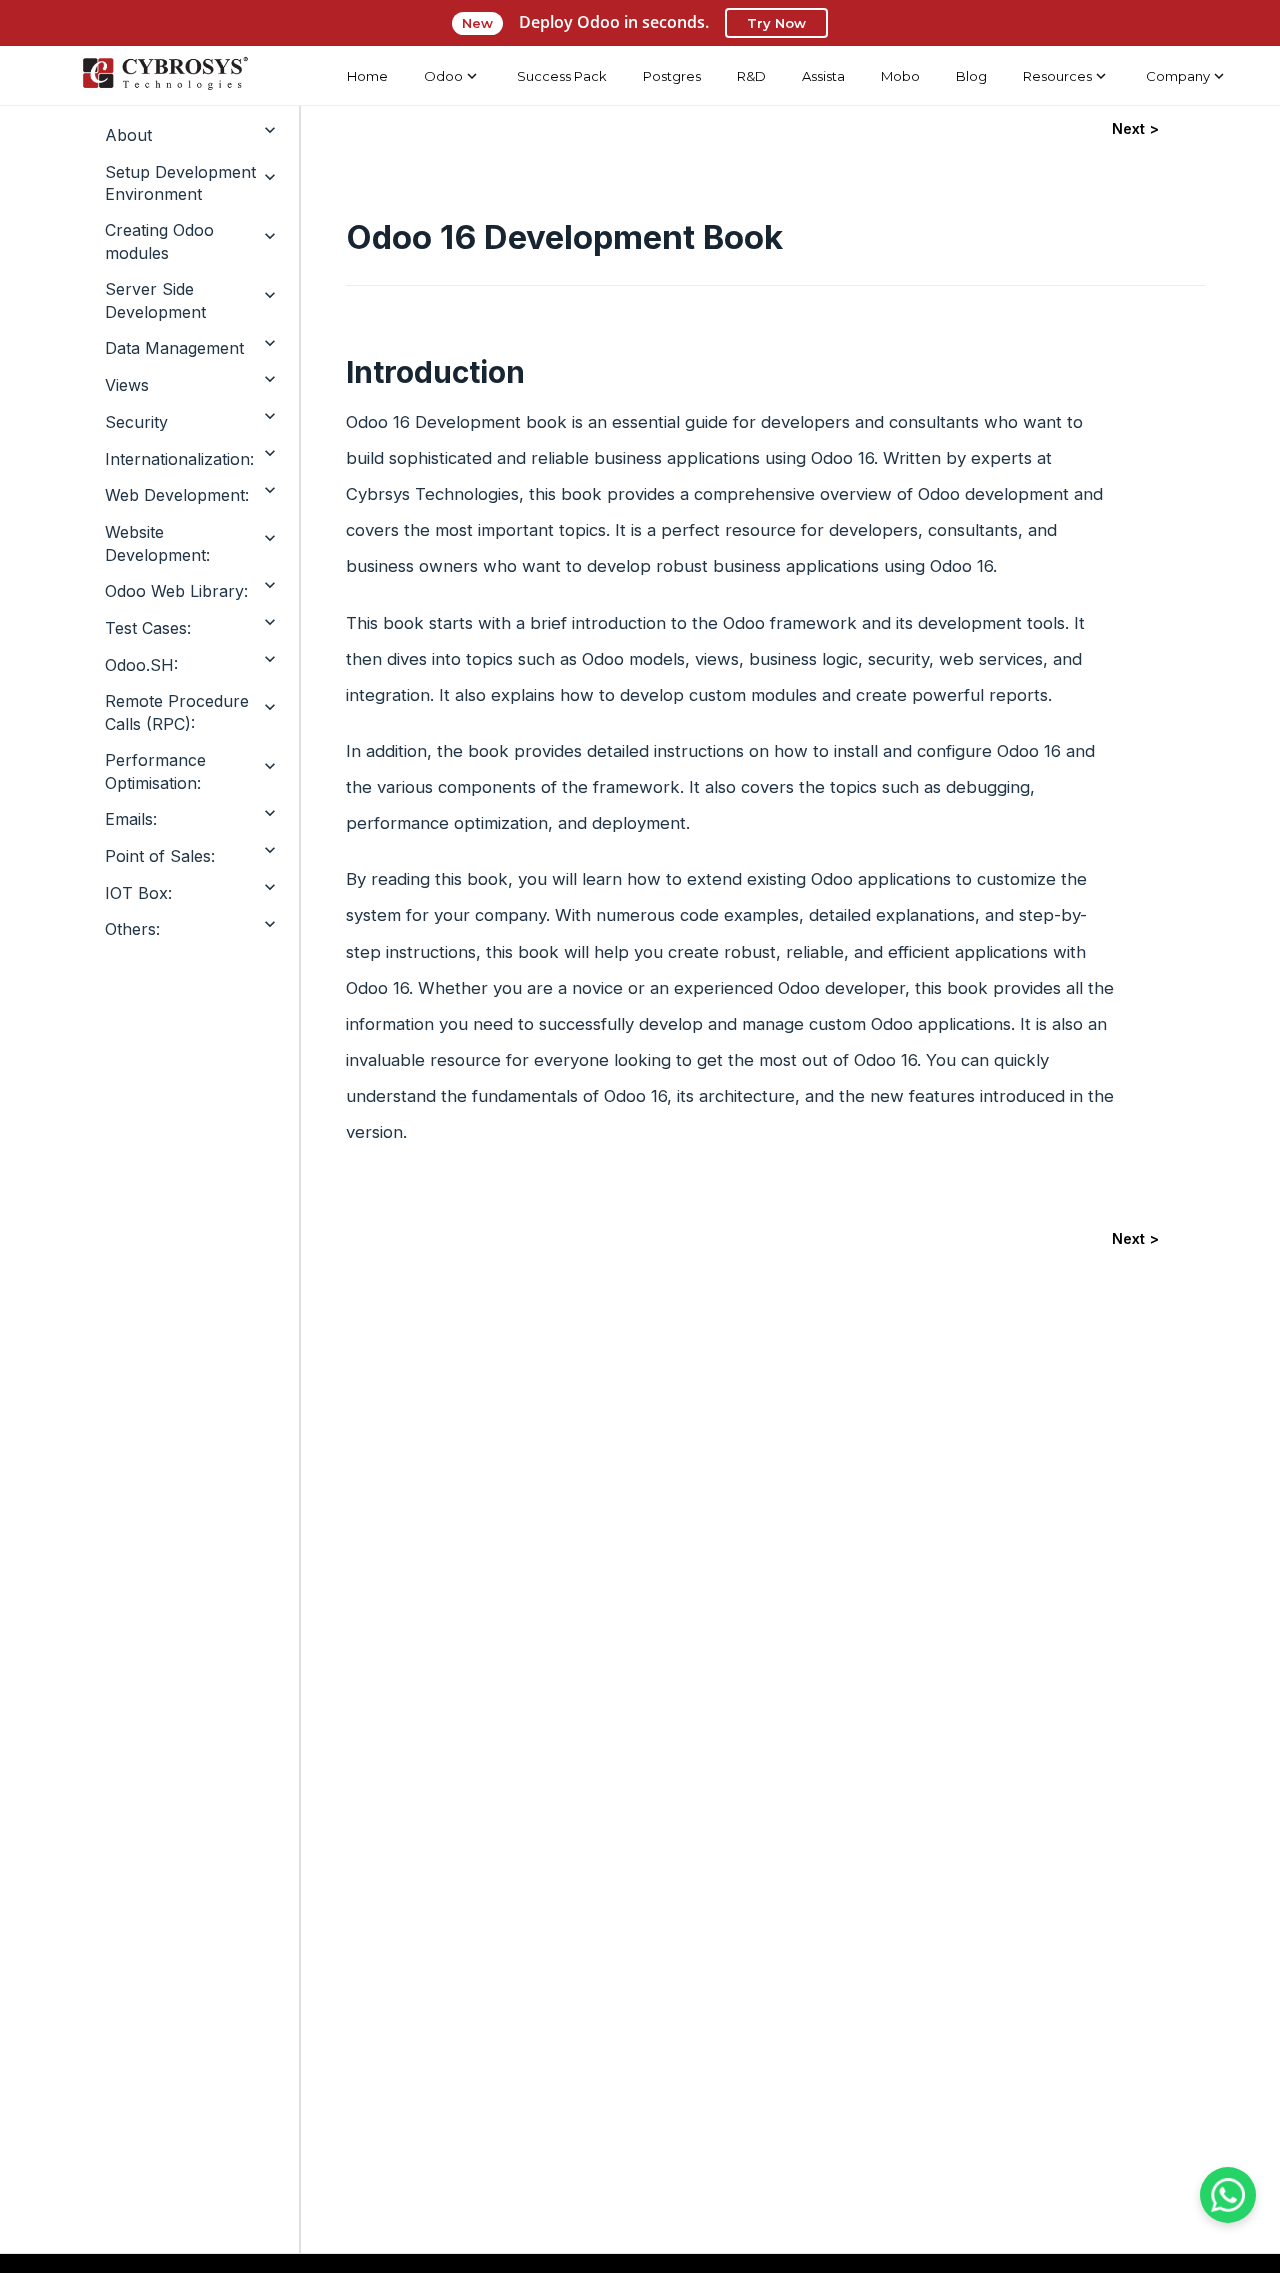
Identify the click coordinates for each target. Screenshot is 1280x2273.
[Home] (165, 76)
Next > (1135, 128)
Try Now (776, 23)
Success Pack (562, 76)
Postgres (672, 76)
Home (367, 76)
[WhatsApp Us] (1228, 2195)
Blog (971, 76)
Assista (823, 76)
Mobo (900, 76)
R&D (751, 76)
